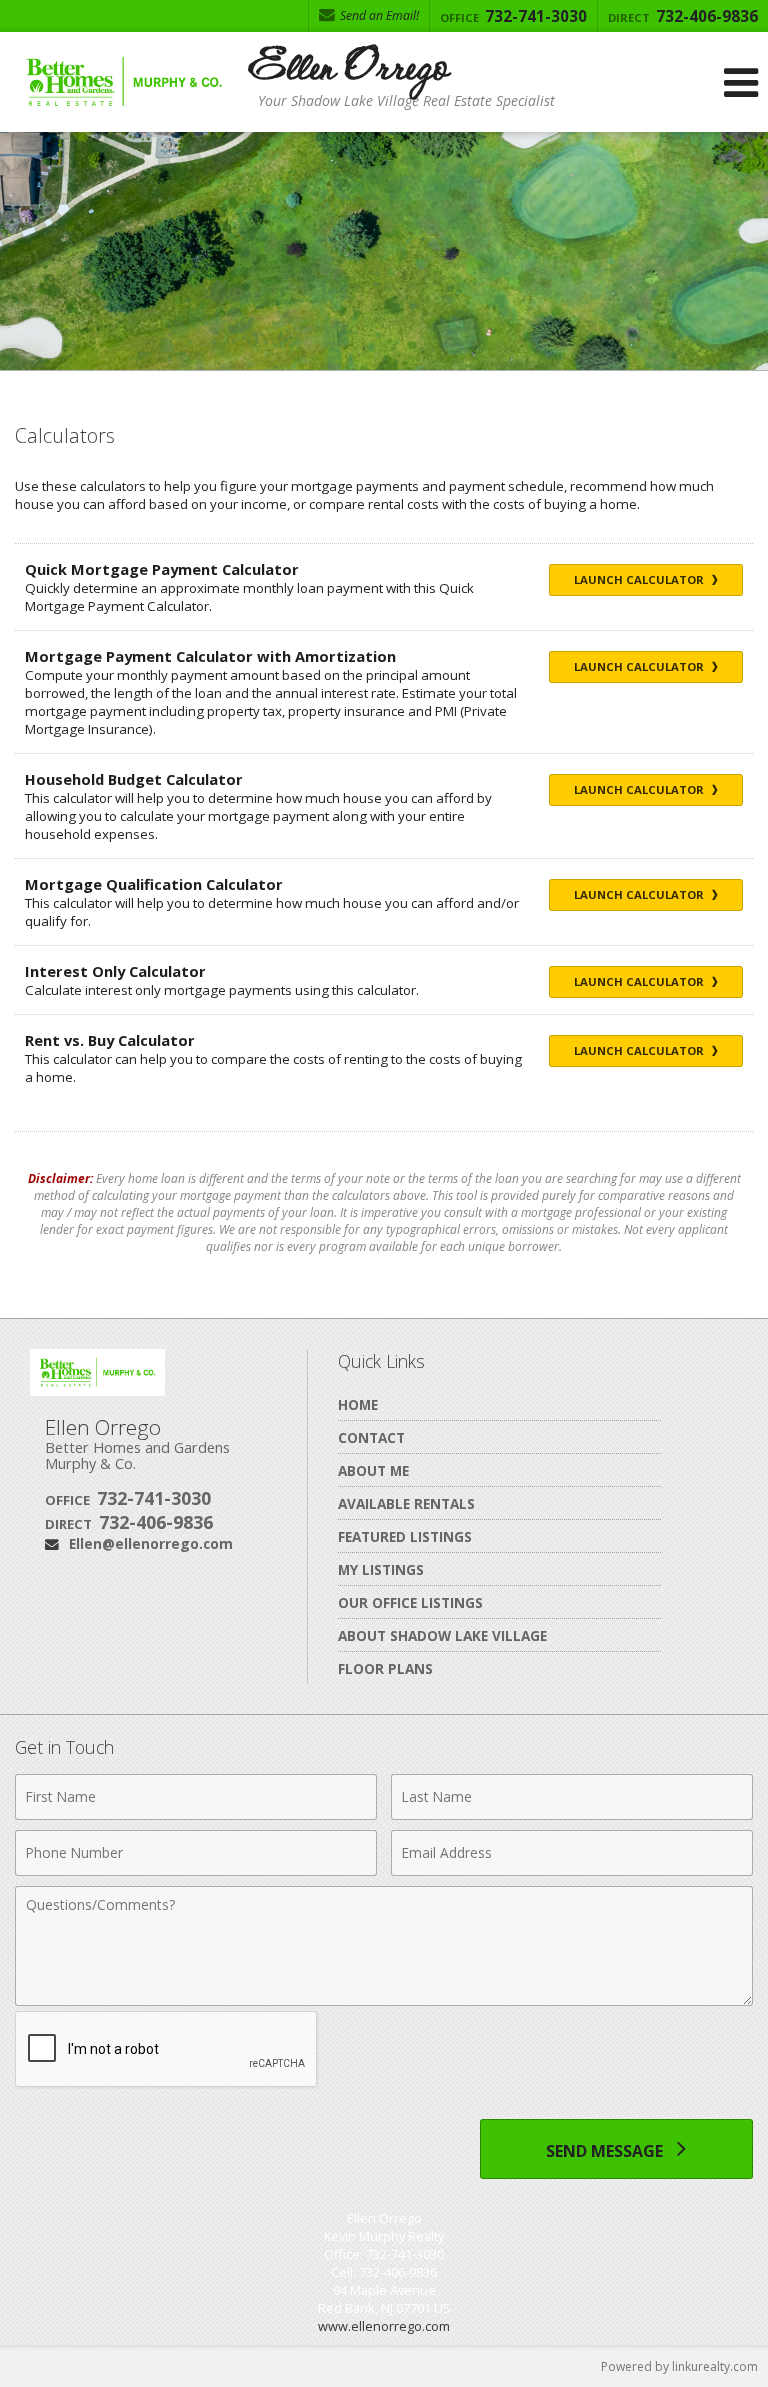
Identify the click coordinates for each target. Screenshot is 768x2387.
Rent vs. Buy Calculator (110, 1040)
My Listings (381, 1569)
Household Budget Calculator (134, 779)
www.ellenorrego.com (384, 2326)
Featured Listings (405, 1536)
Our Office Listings (410, 1602)
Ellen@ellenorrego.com (151, 1543)
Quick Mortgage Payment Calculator (162, 569)
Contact (371, 1437)
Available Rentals (406, 1503)
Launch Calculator (640, 579)
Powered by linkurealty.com (679, 2366)
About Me (373, 1470)
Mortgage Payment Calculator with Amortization (210, 656)
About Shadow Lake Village (442, 1635)
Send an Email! (378, 15)
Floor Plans (385, 1668)
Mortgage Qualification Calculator (154, 884)
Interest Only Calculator (115, 971)
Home (358, 1404)
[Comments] (384, 2000)
